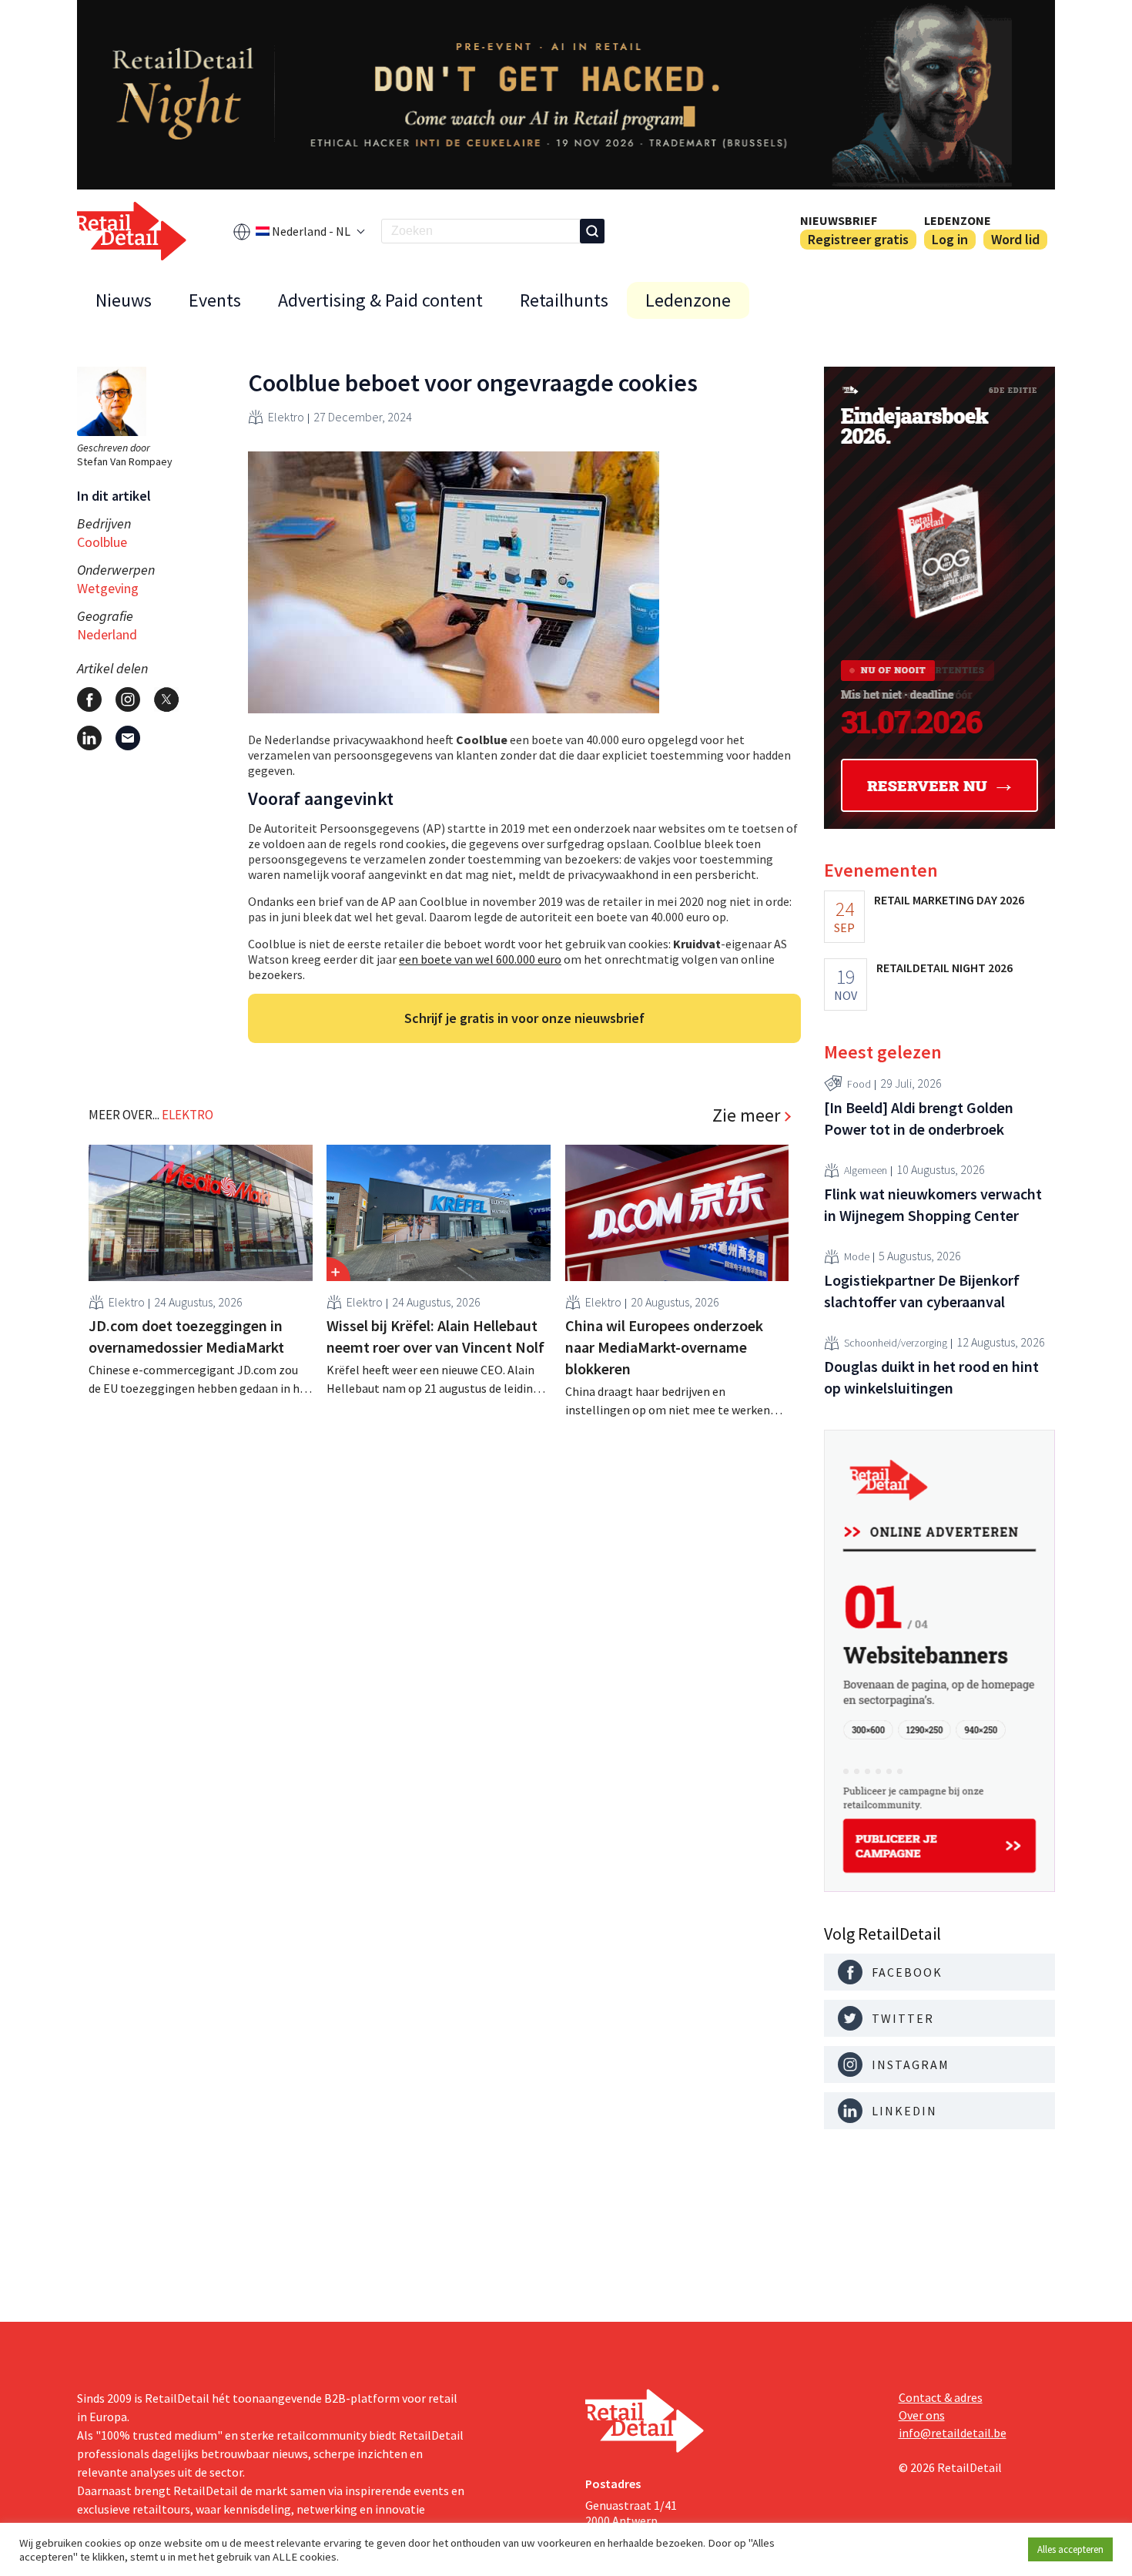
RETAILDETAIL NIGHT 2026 (944, 968)
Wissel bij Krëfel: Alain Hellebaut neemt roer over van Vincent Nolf (435, 1336)
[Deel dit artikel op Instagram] (128, 699)
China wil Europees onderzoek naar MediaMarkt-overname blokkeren (664, 1347)
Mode (857, 1256)
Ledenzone (958, 220)
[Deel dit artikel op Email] (128, 738)
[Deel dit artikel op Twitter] (166, 699)
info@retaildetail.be (953, 2433)
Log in (950, 239)
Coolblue (102, 542)
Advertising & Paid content (380, 300)
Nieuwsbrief (839, 220)
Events (215, 300)
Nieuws (124, 300)
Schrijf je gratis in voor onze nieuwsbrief (524, 1018)
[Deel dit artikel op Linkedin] (89, 738)
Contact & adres (941, 2397)
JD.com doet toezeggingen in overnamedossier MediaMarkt (186, 1336)
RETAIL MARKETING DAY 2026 (949, 900)
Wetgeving (108, 588)
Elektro (286, 417)
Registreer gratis (858, 239)
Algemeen (866, 1170)
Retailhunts (564, 300)
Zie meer (746, 1115)
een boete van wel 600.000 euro (480, 959)
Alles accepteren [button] (1070, 2549)
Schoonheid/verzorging (896, 1343)
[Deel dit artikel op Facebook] (89, 699)
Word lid (1015, 239)
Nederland (107, 634)
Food (859, 1084)
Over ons (922, 2415)
